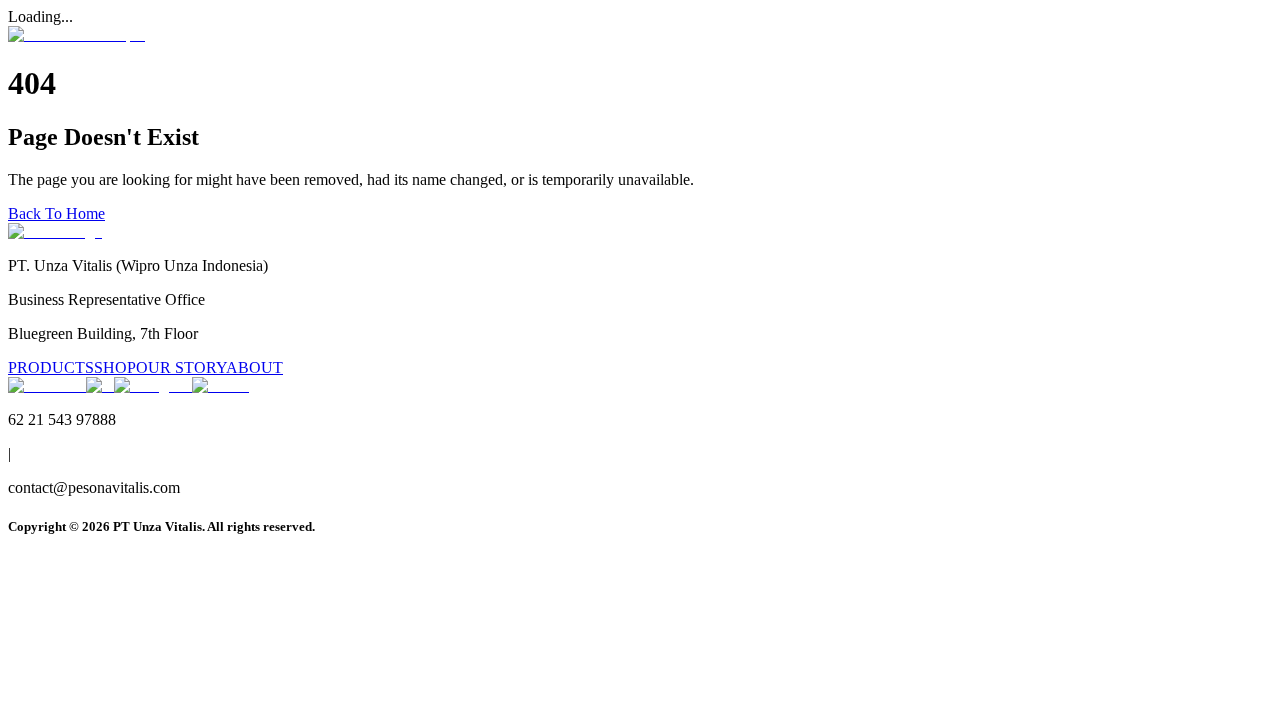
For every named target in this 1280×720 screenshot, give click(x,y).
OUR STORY (181, 367)
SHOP (115, 367)
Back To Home (56, 213)
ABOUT (254, 367)
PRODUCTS (51, 367)
